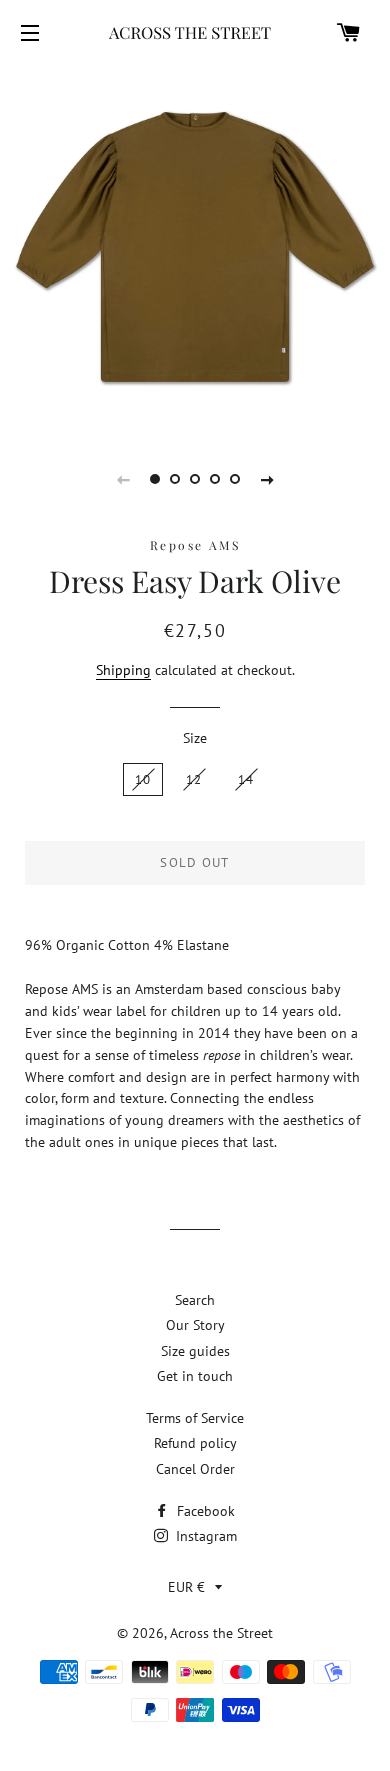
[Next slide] (267, 479)
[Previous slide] (123, 479)
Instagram (204, 1536)
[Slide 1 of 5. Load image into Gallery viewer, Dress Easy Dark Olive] (155, 479)
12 (194, 779)
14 (246, 779)
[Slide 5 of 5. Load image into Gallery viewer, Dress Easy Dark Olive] (235, 479)
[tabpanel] (195, 247)
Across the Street (221, 1633)
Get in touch (195, 1376)
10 (143, 779)
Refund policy (195, 1443)
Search (195, 1300)
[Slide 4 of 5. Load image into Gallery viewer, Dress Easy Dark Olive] (215, 479)
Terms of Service (195, 1418)
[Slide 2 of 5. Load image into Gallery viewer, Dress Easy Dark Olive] (175, 479)
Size (195, 738)
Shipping (123, 670)
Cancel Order (195, 1469)
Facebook (204, 1511)
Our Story (195, 1325)
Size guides (195, 1351)
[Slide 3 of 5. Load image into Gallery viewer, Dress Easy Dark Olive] (195, 479)
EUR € (186, 1587)
